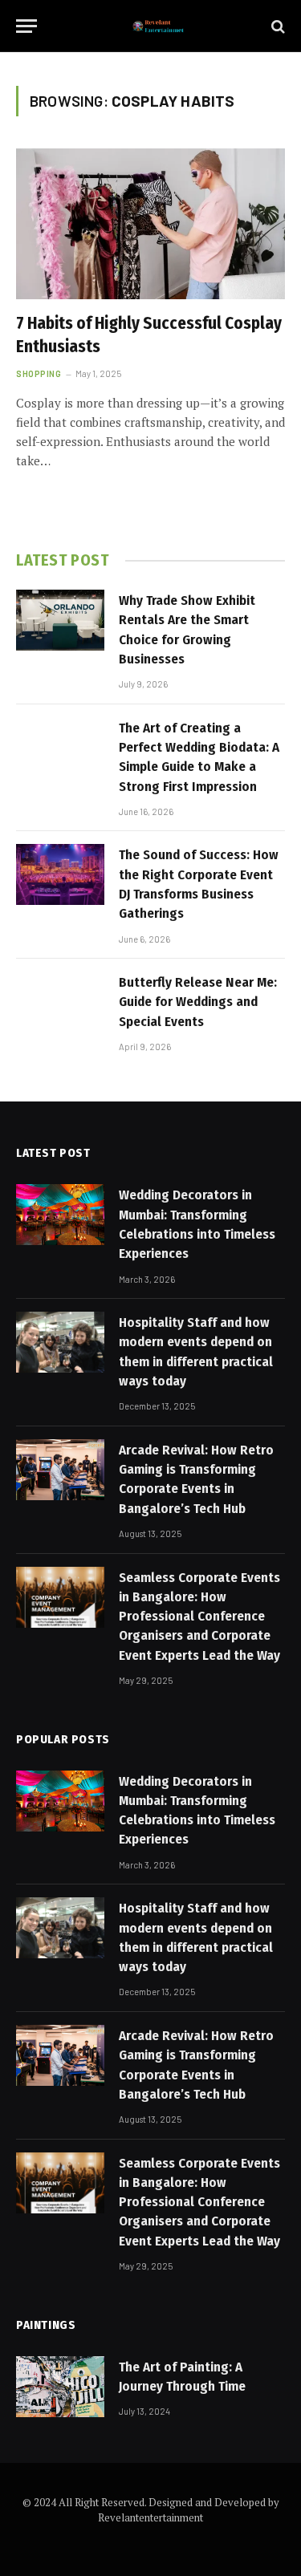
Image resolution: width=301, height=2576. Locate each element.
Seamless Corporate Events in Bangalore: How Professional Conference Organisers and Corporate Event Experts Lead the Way (199, 1617)
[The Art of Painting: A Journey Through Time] (60, 2387)
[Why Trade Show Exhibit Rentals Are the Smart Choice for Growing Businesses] (60, 620)
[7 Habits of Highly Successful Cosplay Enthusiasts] (150, 224)
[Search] (277, 26)
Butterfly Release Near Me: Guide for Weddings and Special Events (198, 1002)
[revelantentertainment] (159, 26)
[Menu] (26, 26)
